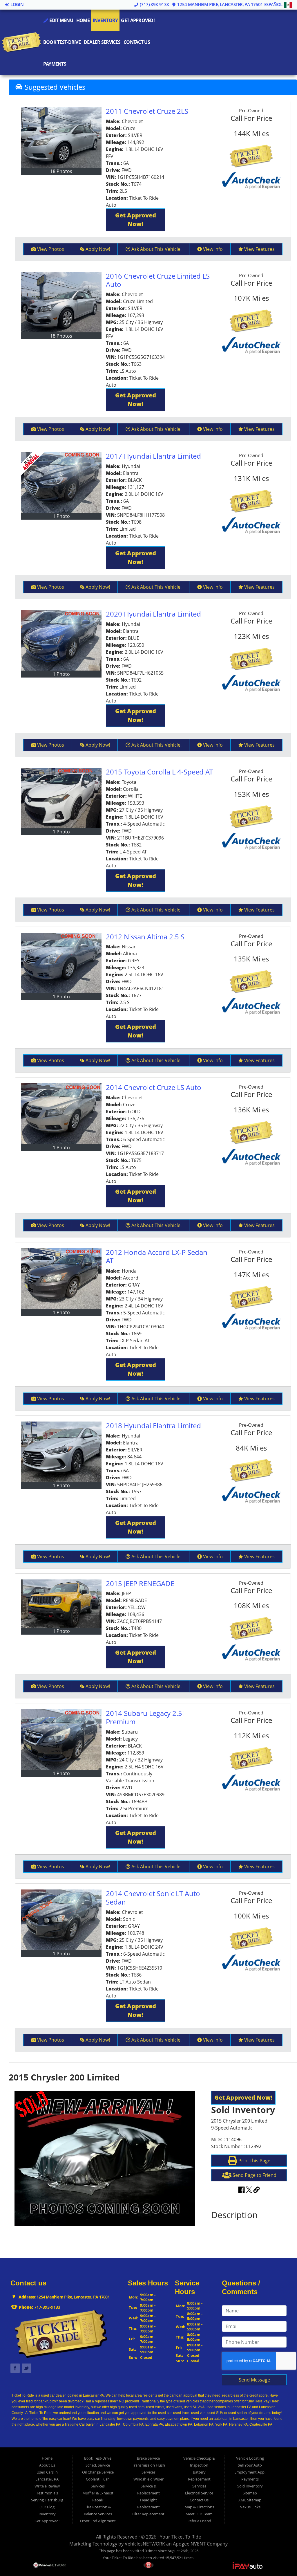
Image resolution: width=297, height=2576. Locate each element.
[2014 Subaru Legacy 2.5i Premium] (61, 1740)
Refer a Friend (199, 2521)
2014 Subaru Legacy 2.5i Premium (145, 1717)
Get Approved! (138, 20)
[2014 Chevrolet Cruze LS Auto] (61, 1114)
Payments (55, 64)
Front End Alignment (98, 2521)
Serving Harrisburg (47, 2500)
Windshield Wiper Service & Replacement (148, 2486)
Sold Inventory (250, 2486)
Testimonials (47, 2493)
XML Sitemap (250, 2500)
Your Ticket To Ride (180, 2537)
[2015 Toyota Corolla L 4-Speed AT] (61, 798)
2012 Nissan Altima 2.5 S (145, 937)
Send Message (254, 2380)
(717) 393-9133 (154, 4)
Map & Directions (199, 2507)
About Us (47, 2465)
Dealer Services (102, 42)
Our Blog (47, 2507)
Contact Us (137, 42)
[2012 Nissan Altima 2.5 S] (61, 963)
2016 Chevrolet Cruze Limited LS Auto (158, 280)
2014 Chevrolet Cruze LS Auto (154, 1087)
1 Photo (61, 516)
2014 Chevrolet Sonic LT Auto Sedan (153, 1898)
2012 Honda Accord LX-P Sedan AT (157, 1256)
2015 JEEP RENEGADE (140, 1583)
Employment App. (250, 2472)
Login (17, 4)
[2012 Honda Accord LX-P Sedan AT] (61, 1279)
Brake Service (148, 2458)
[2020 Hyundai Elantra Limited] (61, 640)
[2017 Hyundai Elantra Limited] (61, 482)
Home (83, 20)
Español (274, 4)
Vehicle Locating (250, 2458)
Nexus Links (250, 2507)
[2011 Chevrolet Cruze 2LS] (61, 137)
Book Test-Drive (62, 42)
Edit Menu (61, 20)
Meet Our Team (199, 2514)
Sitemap (250, 2493)
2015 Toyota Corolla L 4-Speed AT (159, 772)
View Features (259, 249)
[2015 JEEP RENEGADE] (61, 1604)
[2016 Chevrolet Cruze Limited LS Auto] (61, 302)
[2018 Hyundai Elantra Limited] (61, 1452)
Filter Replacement (148, 2514)
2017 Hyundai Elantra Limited (153, 456)
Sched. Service (98, 2465)
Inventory (105, 20)
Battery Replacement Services (199, 2479)
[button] (135, 220)
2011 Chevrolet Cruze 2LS (147, 111)
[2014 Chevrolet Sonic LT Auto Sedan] (61, 1920)
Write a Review (47, 2486)
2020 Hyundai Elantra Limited (153, 614)
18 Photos (61, 171)
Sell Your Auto (250, 2465)
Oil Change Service (98, 2472)
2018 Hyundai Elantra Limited (153, 1425)
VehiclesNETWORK (145, 2544)
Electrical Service (199, 2493)
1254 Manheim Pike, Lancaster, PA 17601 (219, 4)
